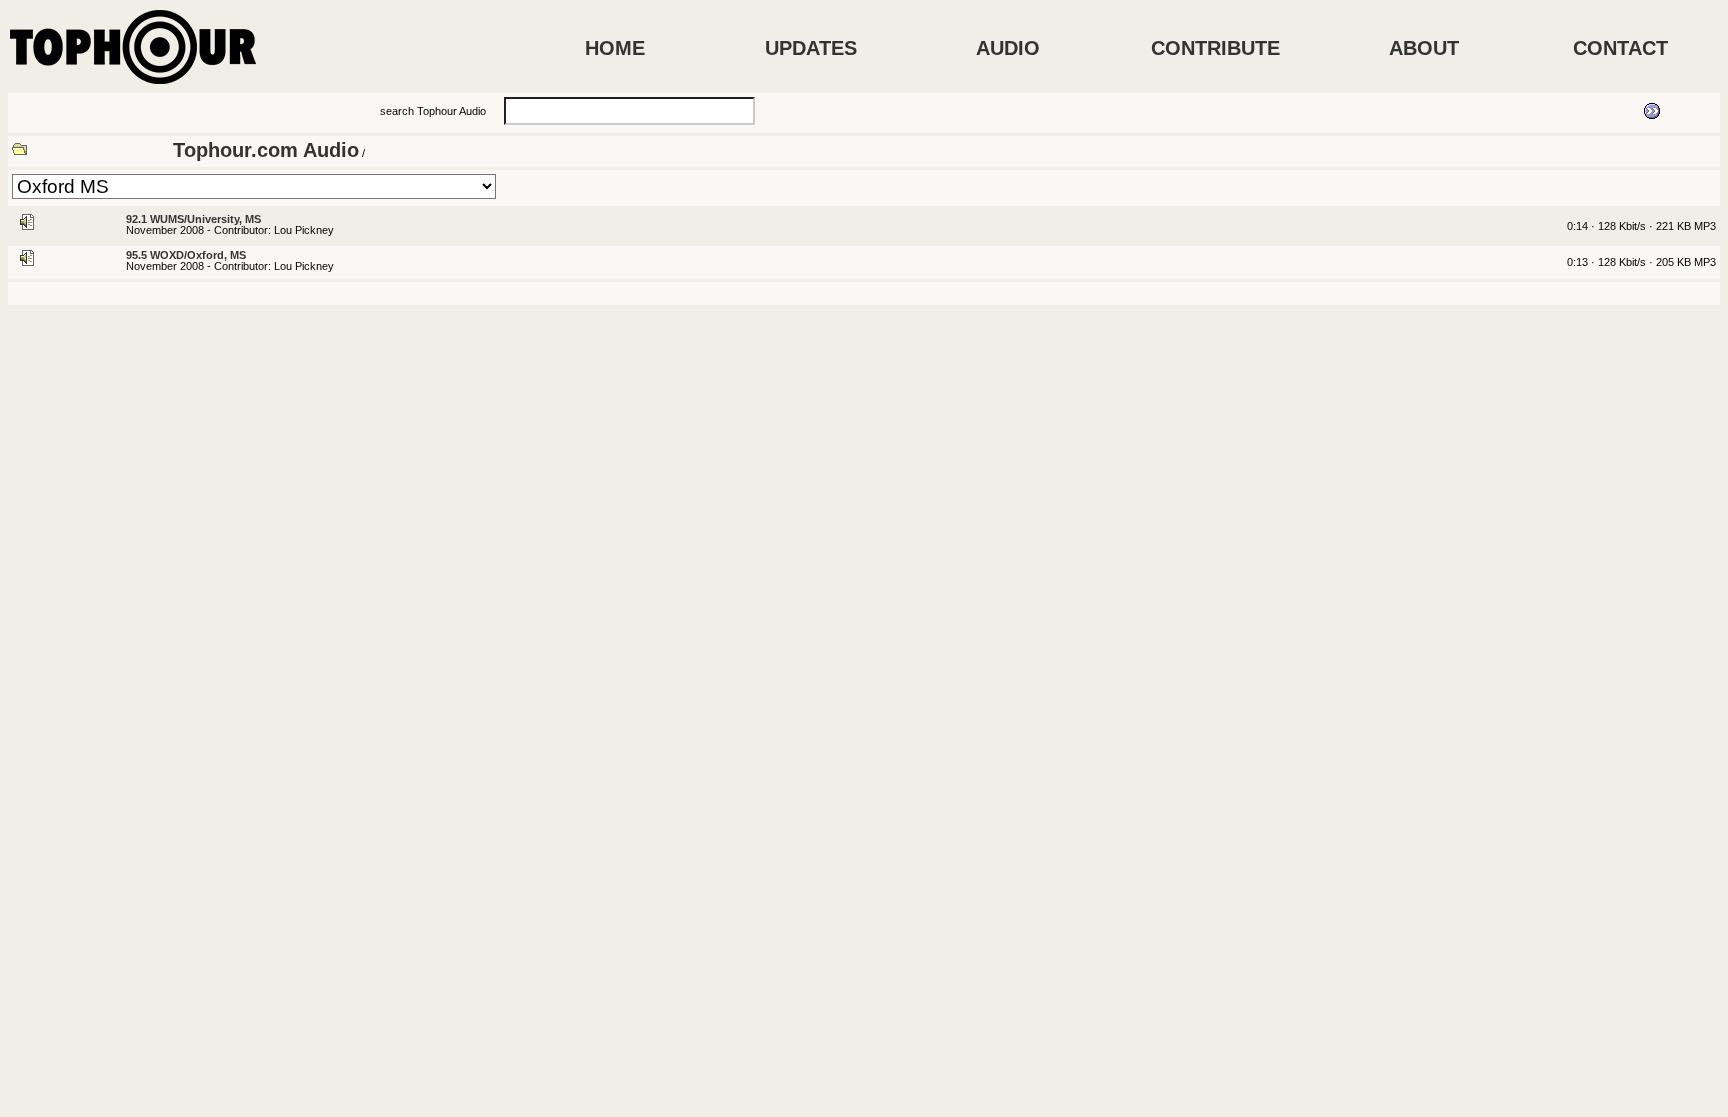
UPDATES (811, 48)
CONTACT (1620, 48)
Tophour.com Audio (266, 150)
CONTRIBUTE (1215, 48)
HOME (615, 48)
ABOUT (1424, 48)
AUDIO (1008, 48)
